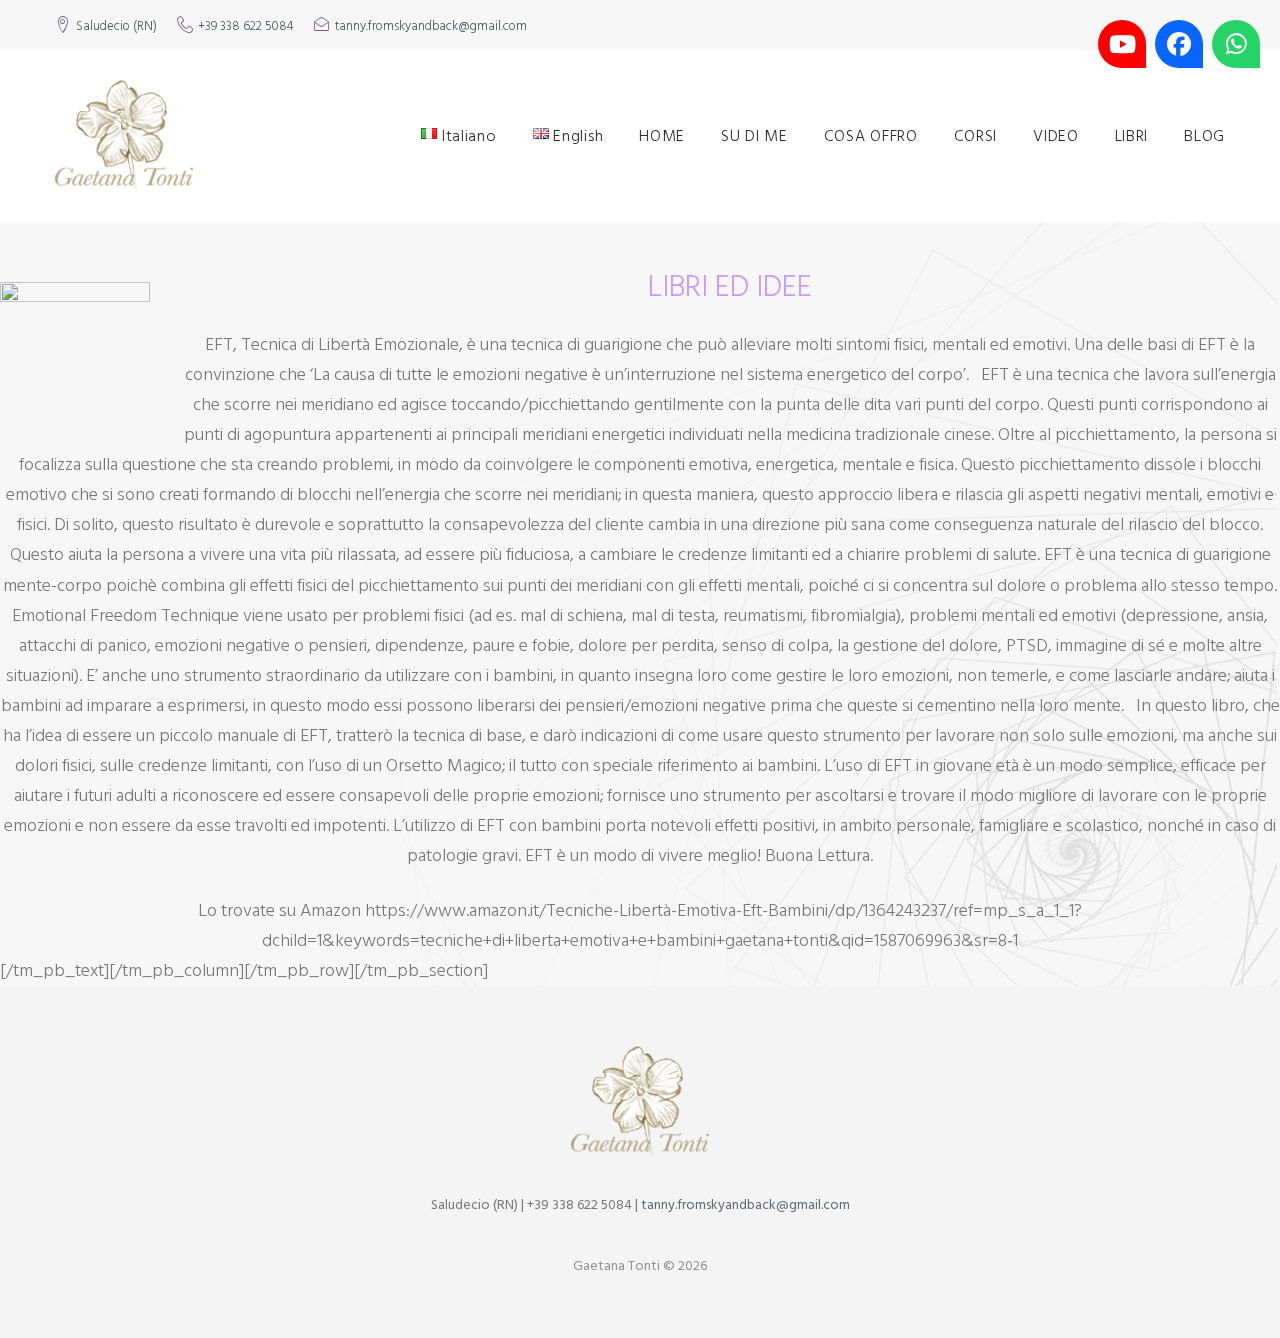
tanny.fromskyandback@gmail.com (431, 27)
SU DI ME (754, 136)
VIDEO (1056, 136)
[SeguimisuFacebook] (1179, 44)
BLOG (1204, 136)
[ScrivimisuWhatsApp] (1236, 44)
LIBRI (1132, 136)
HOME (662, 136)
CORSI (976, 136)
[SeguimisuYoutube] (1122, 44)
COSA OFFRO (871, 136)
